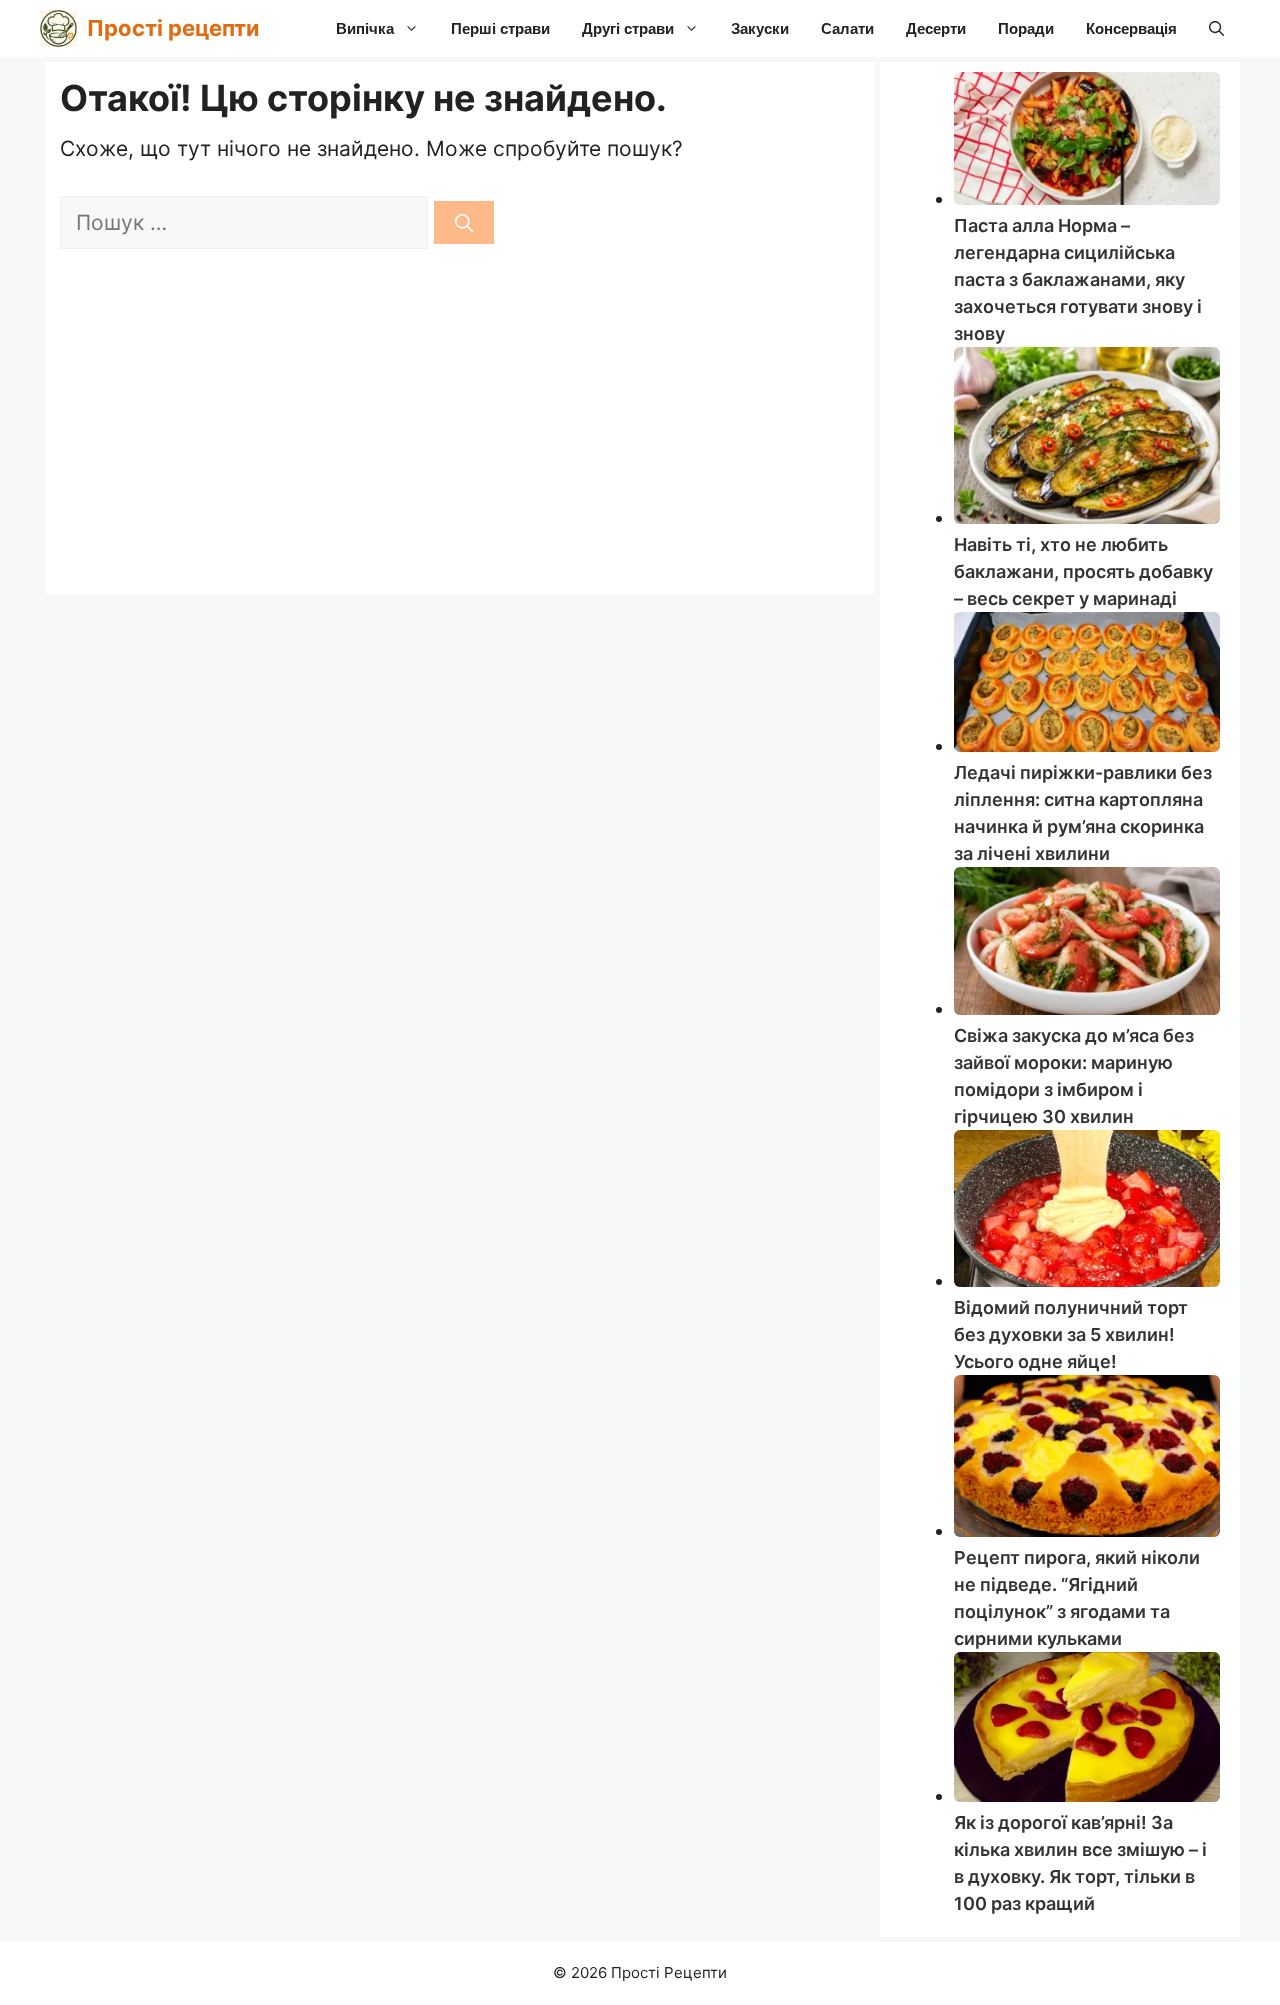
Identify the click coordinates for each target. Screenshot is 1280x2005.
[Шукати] (464, 222)
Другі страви (628, 28)
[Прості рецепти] (58, 28)
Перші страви (500, 28)
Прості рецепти (173, 28)
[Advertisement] (460, 429)
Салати (847, 28)
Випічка (365, 28)
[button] (1216, 28)
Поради (1026, 28)
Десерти (936, 28)
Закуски (760, 28)
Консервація (1131, 28)
